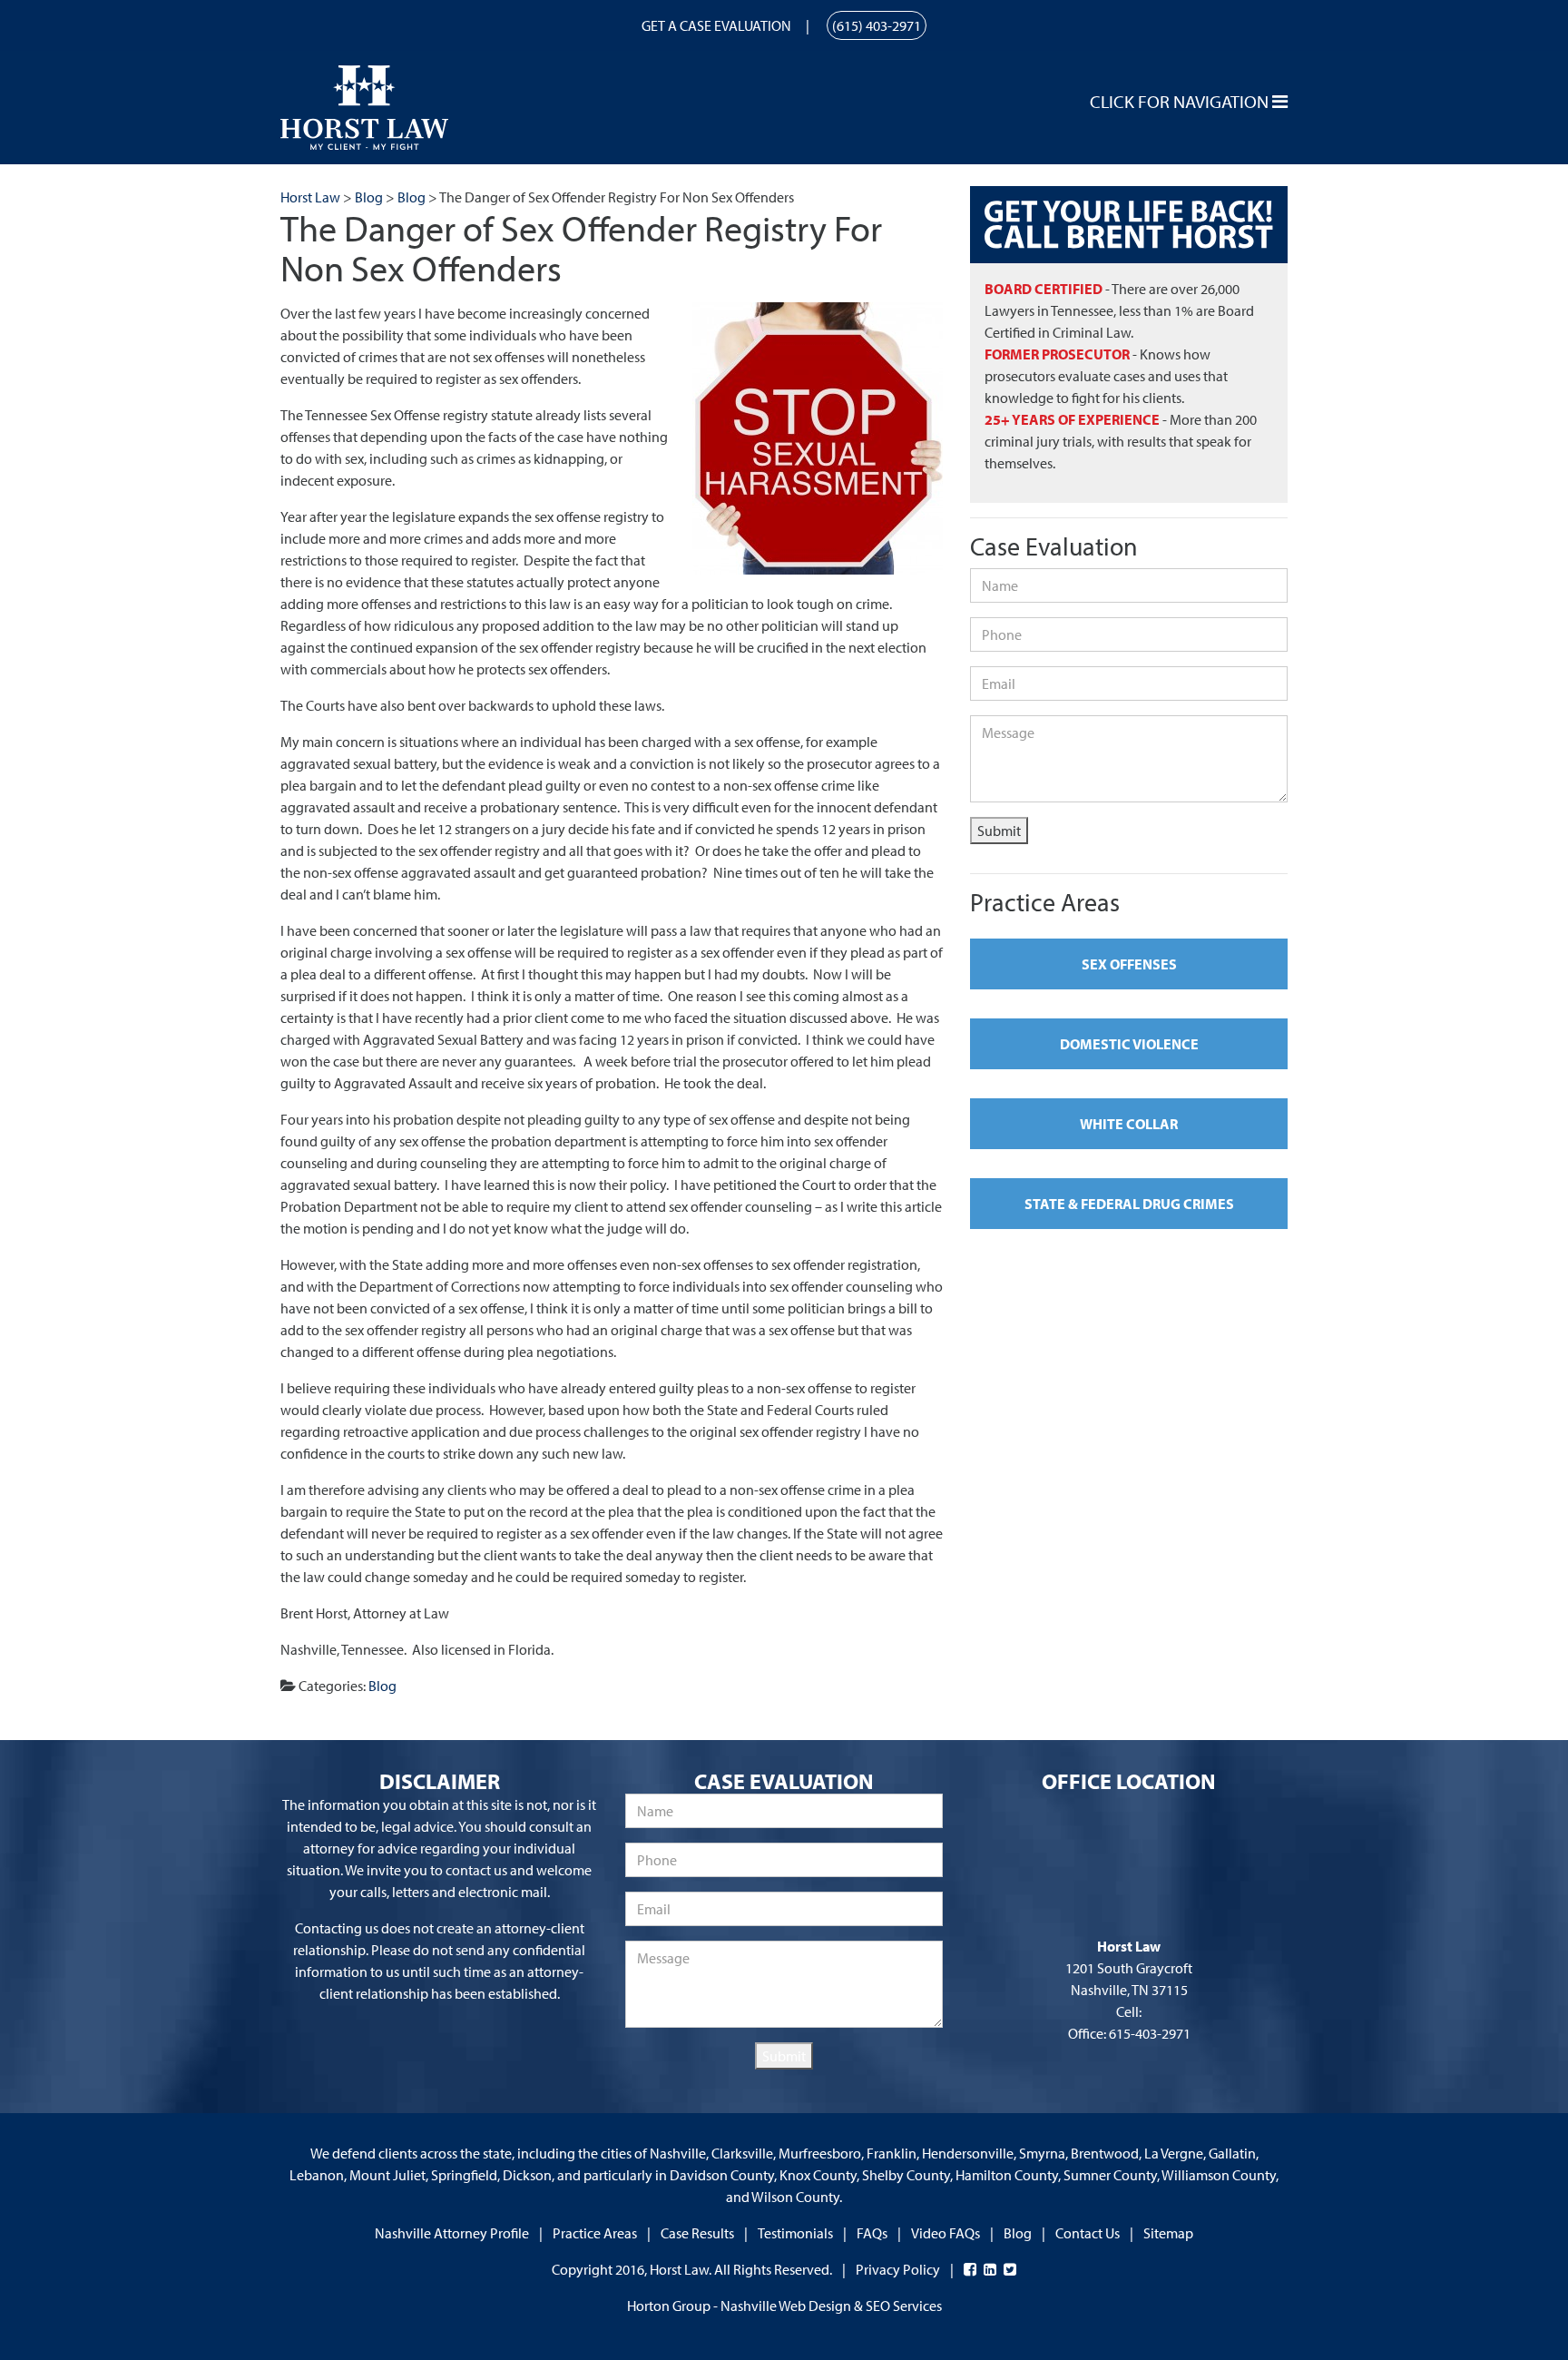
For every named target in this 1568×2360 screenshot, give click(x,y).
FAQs (872, 2233)
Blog (382, 1686)
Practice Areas (595, 2233)
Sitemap (1168, 2233)
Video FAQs (946, 2233)
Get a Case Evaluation (716, 25)
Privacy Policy (898, 2269)
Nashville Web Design (786, 2306)
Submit (999, 831)
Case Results (697, 2233)
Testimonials (795, 2233)
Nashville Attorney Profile (452, 2233)
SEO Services (904, 2306)
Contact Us (1088, 2233)
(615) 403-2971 (877, 25)
